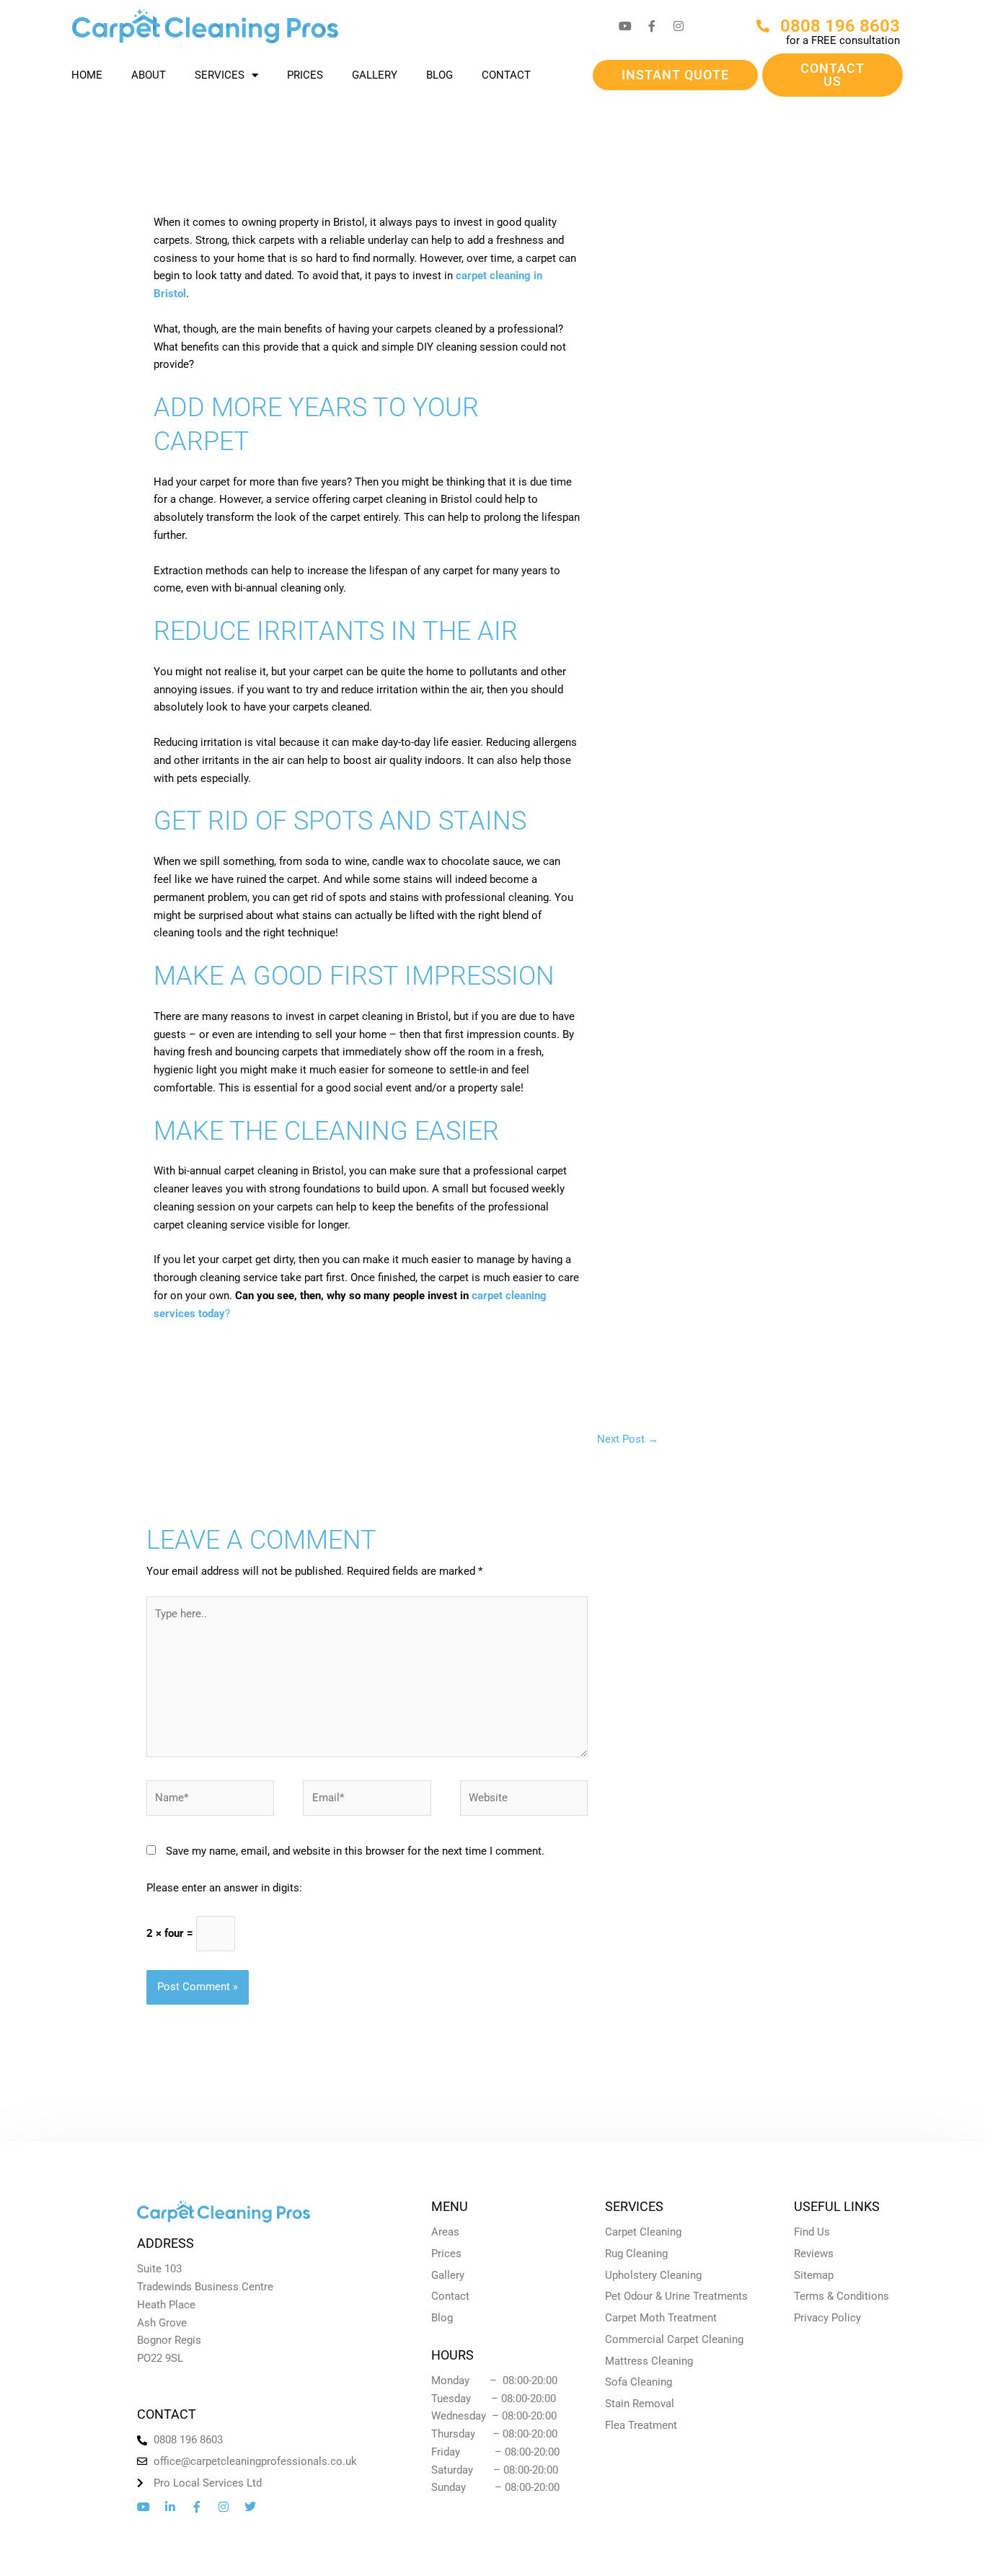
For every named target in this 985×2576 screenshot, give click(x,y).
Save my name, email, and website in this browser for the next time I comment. (355, 1851)
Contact (506, 75)
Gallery (375, 75)
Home (87, 75)
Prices (305, 75)
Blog (440, 75)
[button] (675, 75)
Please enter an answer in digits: (224, 1888)
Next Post (628, 1439)
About (149, 75)
